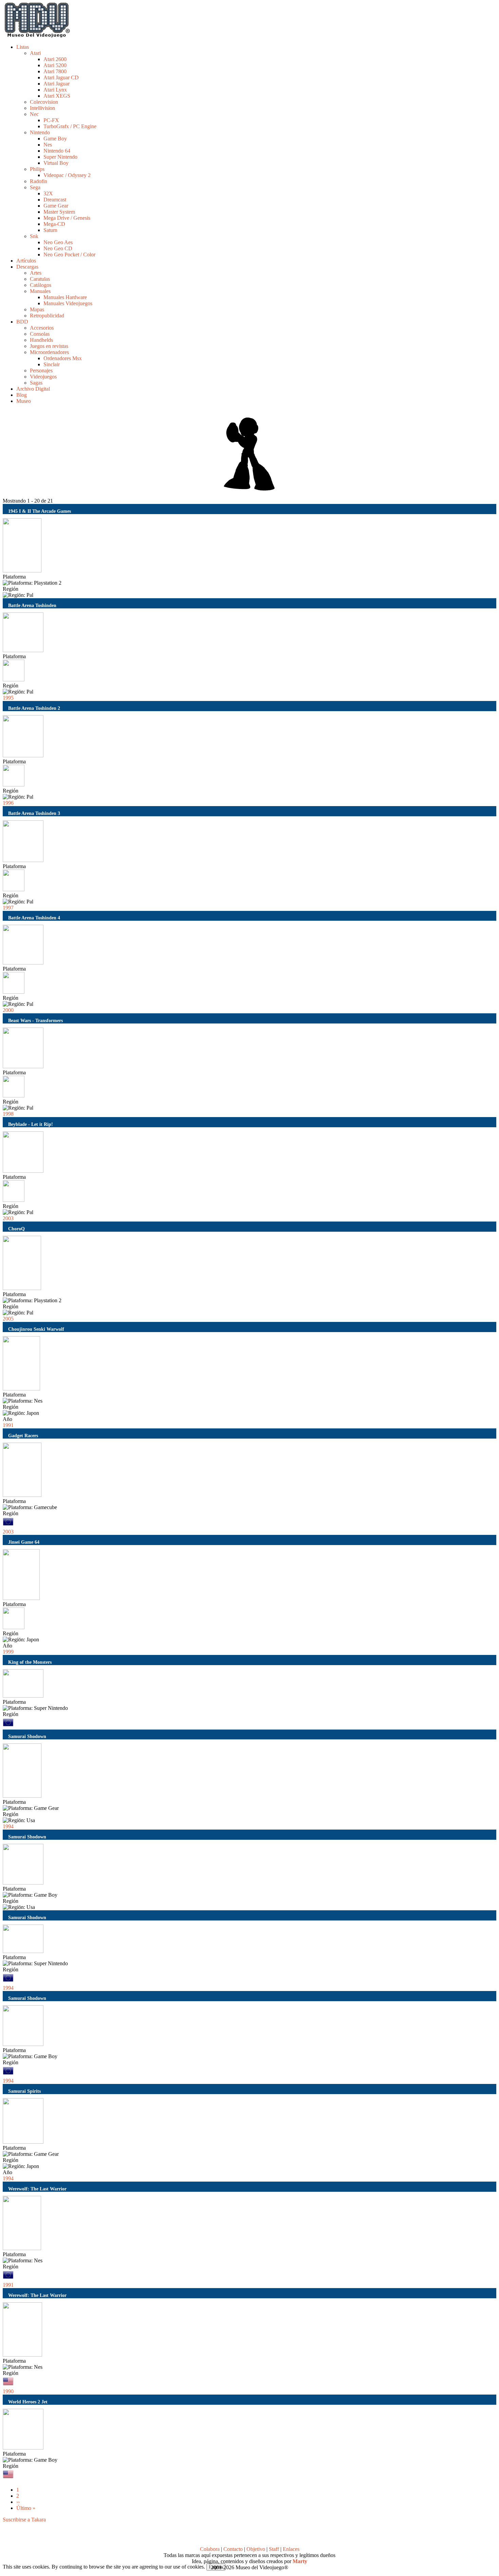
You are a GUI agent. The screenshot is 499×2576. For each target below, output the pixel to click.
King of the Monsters (30, 1662)
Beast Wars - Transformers (35, 1020)
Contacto (233, 2549)
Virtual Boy (56, 163)
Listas (23, 47)
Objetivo (256, 2549)
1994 (8, 1826)
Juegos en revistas (49, 346)
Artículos (26, 261)
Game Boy (55, 139)
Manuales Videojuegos (68, 303)
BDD (22, 322)
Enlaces (291, 2549)
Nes (48, 145)
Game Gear (56, 206)
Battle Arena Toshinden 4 (34, 918)
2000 (8, 1010)
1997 (8, 908)
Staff (274, 2549)
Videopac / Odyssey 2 (67, 175)
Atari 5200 (55, 65)
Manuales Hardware (65, 297)
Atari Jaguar (57, 84)
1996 (8, 803)
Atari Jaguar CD (61, 77)
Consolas (40, 334)
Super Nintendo (60, 157)
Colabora (210, 2549)
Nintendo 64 (57, 151)
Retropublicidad (47, 316)
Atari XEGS (57, 96)
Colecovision (44, 102)
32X (48, 193)
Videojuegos (43, 377)
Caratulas (40, 279)
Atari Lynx (55, 90)
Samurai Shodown (27, 1736)
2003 (8, 1218)
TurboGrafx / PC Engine (70, 126)
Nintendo (40, 132)
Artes (36, 273)
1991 (8, 1425)
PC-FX (51, 120)
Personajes (41, 370)
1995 (8, 698)
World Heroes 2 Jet (28, 2402)
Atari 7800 (55, 71)
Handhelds (41, 340)
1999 (8, 1652)
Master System (59, 212)
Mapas (37, 309)
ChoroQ (16, 1229)
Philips (37, 169)
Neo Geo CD (58, 248)
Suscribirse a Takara (24, 2520)
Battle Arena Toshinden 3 (34, 813)
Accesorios (42, 328)
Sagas (36, 383)
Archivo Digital (33, 389)
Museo (24, 401)
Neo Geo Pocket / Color (69, 255)
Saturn (50, 230)
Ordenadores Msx (63, 358)
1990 (8, 2391)
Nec (34, 114)
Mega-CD (54, 224)
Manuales (40, 291)
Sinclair (52, 364)
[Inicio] (37, 35)
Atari (35, 53)
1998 (8, 1114)
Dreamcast (55, 200)
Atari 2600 (55, 59)
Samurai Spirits (24, 2091)
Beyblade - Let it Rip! (31, 1124)
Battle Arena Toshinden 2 (34, 708)
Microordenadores (49, 352)
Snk (34, 236)
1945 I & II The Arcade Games (40, 511)
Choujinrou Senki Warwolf (36, 1329)
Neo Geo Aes (58, 242)
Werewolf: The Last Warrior (37, 2189)
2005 (8, 1319)
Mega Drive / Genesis (67, 218)
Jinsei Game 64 (24, 1542)
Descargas (27, 267)
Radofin (39, 181)
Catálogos (41, 285)
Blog (22, 395)
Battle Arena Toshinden (32, 605)
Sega (35, 187)
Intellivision (42, 108)
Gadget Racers (23, 1436)
